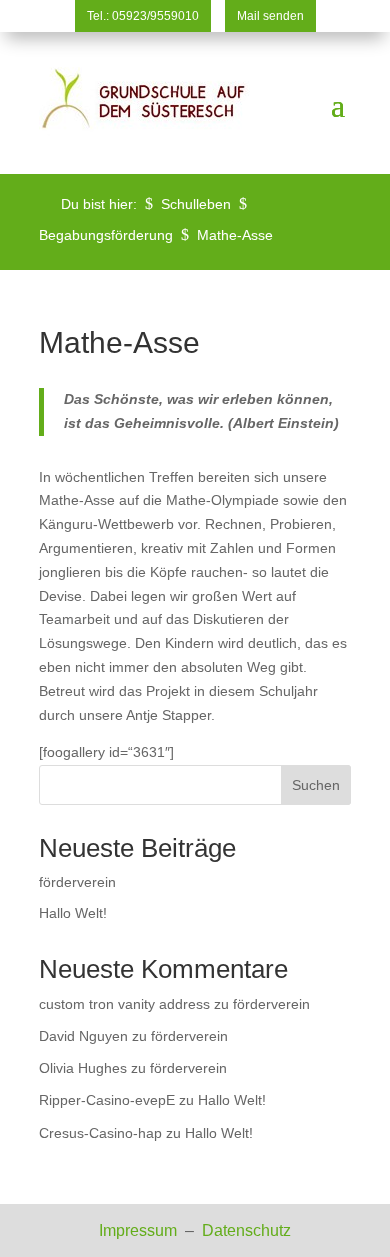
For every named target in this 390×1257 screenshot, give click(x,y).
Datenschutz (246, 1230)
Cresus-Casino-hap (100, 1133)
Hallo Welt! (73, 913)
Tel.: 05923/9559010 (143, 16)
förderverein (77, 882)
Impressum (140, 1230)
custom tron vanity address (124, 1004)
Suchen (316, 785)
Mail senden (270, 16)
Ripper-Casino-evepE (107, 1100)
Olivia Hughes (83, 1068)
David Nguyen (83, 1036)
